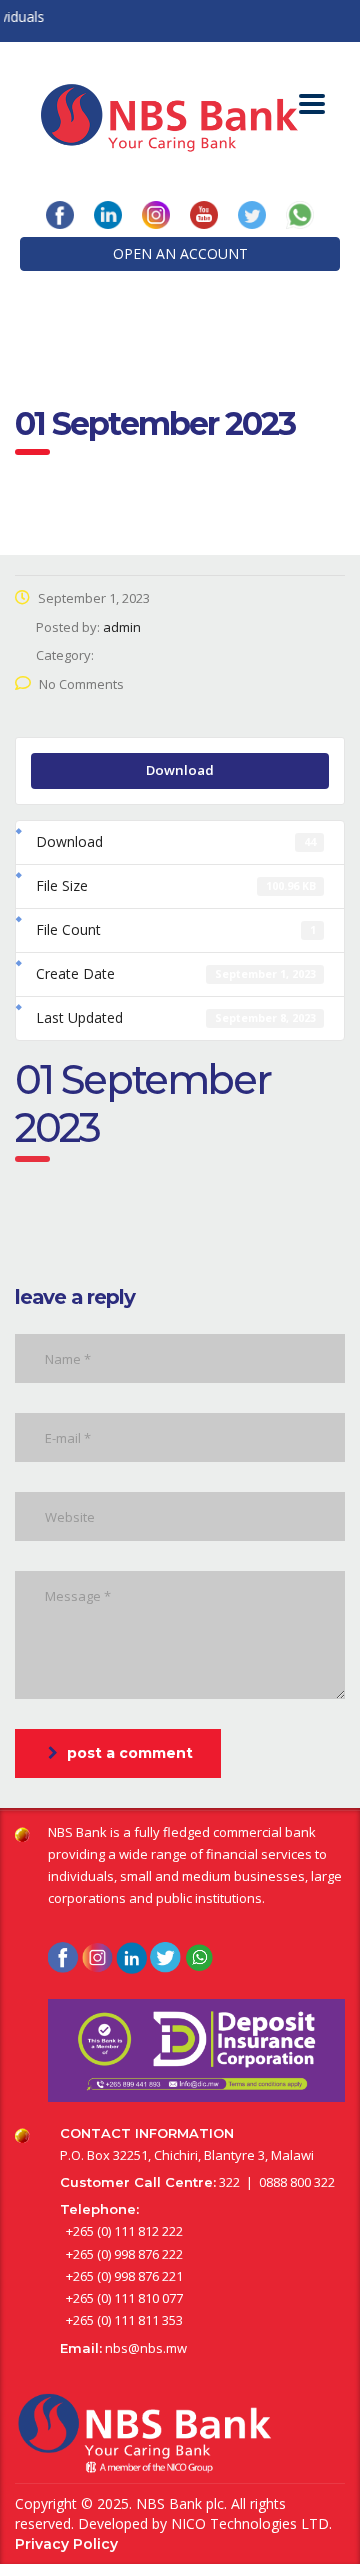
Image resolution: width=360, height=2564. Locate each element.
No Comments (81, 684)
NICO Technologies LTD (250, 2523)
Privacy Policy (66, 2544)
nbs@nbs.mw (146, 2348)
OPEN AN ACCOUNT (180, 253)
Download (180, 770)
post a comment (130, 1753)
